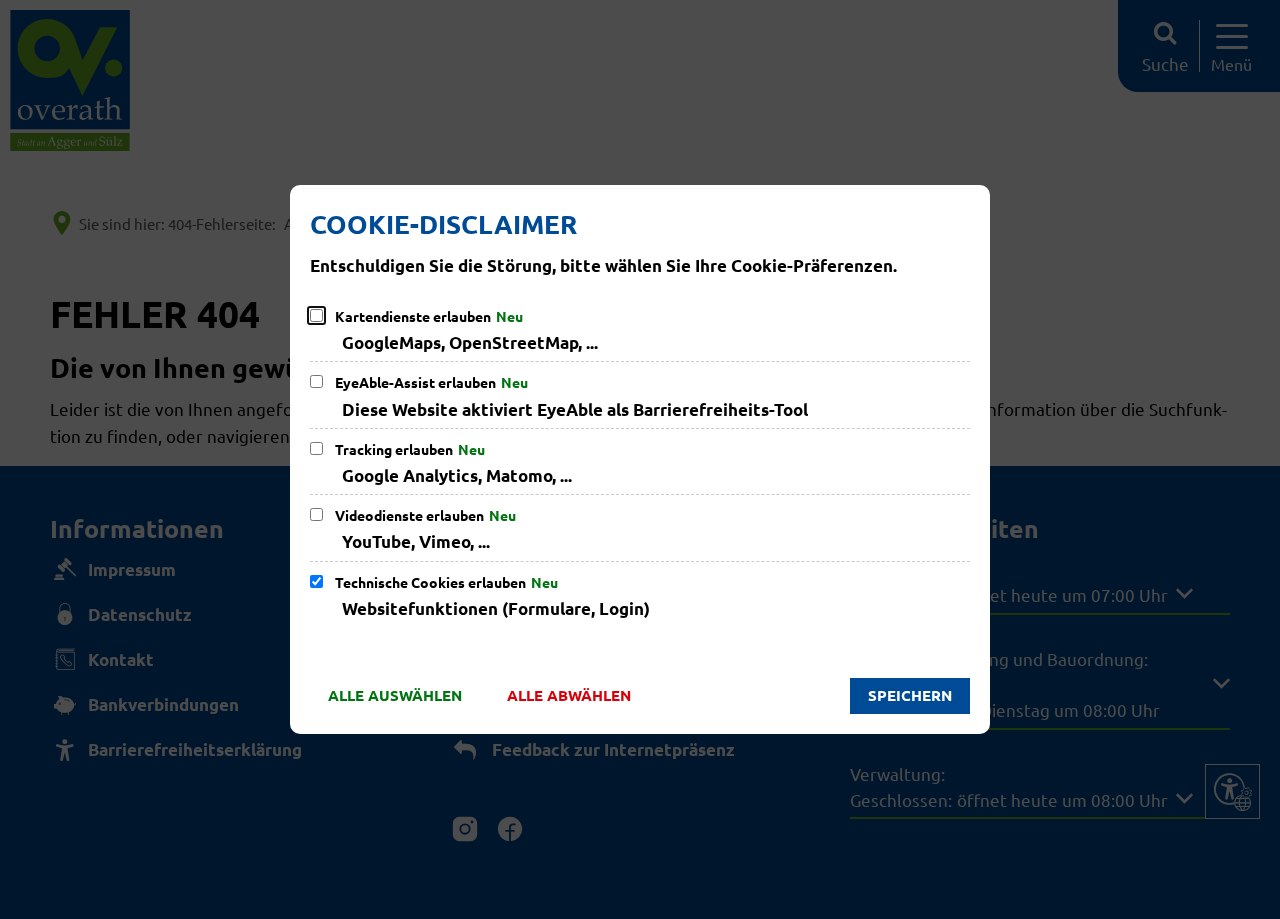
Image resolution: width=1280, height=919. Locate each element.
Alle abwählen (569, 695)
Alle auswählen (395, 695)
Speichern (910, 695)
